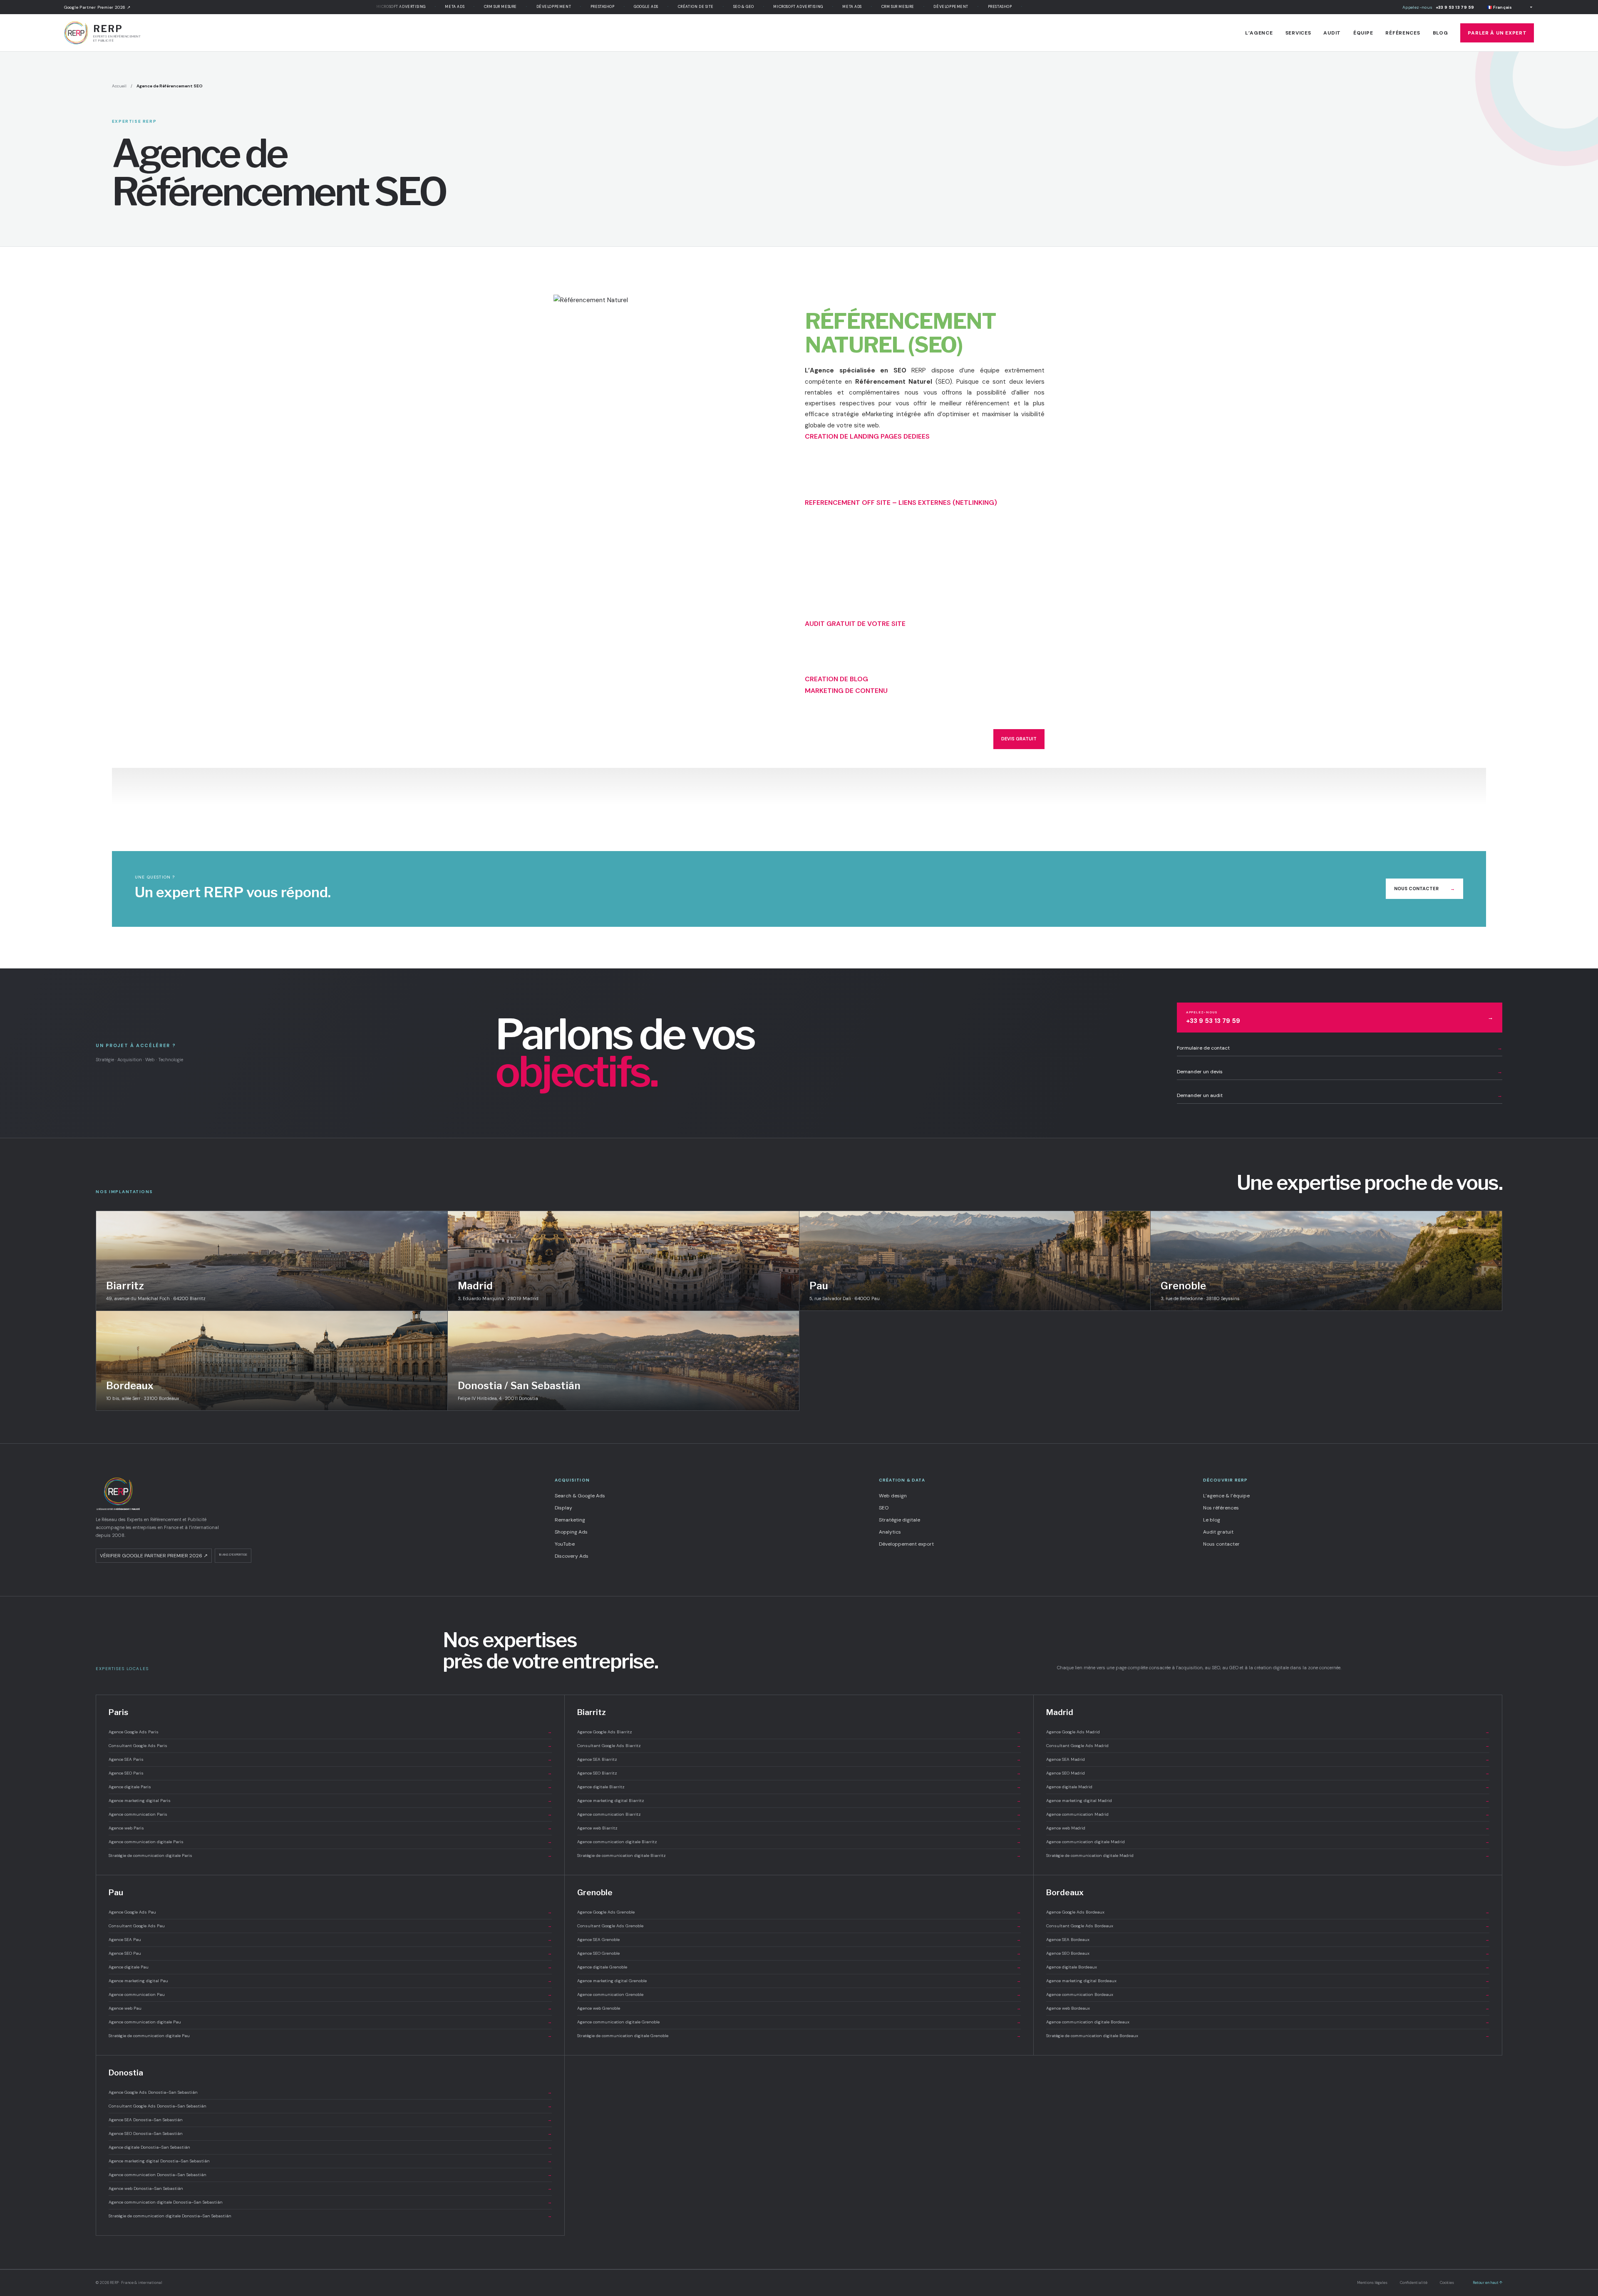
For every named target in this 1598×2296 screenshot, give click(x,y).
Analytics (890, 1532)
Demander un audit (1340, 1095)
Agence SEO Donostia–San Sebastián (330, 2133)
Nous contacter (1424, 889)
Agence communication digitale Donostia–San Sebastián (330, 2202)
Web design (893, 1496)
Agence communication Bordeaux (1268, 1994)
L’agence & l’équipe (1226, 1496)
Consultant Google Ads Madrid (1268, 1746)
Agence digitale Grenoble (799, 1967)
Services (1298, 33)
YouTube (565, 1544)
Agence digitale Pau (330, 1967)
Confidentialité (1414, 2283)
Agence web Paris (330, 1828)
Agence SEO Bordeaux (1268, 1953)
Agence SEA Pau (330, 1940)
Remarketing (570, 1520)
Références (1403, 33)
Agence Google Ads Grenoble (799, 1912)
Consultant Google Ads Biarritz (799, 1746)
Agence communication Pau (330, 1994)
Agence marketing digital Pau (330, 1981)
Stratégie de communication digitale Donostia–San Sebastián (330, 2216)
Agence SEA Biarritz (799, 1759)
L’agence (1259, 33)
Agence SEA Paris (330, 1759)
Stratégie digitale (899, 1520)
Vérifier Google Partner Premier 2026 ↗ (154, 1556)
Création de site (633, 7)
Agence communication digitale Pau (330, 2022)
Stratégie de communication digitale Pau (330, 2036)
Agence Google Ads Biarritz (799, 1732)
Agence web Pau (330, 2008)
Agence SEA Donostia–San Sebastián (330, 2120)
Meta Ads (392, 7)
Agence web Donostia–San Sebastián (330, 2188)
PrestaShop (540, 7)
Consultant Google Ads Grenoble (799, 1926)
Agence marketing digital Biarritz (799, 1801)
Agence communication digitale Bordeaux (1268, 2022)
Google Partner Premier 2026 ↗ (97, 7)
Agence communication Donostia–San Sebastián (330, 2175)
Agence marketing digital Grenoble (799, 1981)
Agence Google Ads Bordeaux (1268, 1912)
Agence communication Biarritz (799, 1814)
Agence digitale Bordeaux (1268, 1967)
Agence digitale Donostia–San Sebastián (330, 2147)
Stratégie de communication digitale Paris (330, 1855)
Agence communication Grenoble (799, 1994)
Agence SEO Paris (330, 1773)
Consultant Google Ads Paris (330, 1746)
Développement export (906, 1544)
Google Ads (583, 7)
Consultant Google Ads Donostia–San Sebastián (330, 2106)
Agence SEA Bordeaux (1268, 1940)
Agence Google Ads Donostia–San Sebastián (330, 2092)
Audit (1332, 33)
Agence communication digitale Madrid (1268, 1842)
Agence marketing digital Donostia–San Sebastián (330, 2161)
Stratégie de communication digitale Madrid (1268, 1855)
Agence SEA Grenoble (799, 1940)
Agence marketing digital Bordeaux (1268, 1981)
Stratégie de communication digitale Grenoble (799, 2036)
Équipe (1363, 33)
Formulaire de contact (1340, 1048)
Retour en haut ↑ (1488, 2283)
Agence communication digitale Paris (330, 1842)
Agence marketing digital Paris (330, 1801)
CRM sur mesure (438, 7)
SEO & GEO (681, 7)
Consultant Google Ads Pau (330, 1926)
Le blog (1212, 1520)
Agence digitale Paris (330, 1787)
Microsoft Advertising (735, 7)
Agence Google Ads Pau (330, 1912)
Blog (1440, 33)
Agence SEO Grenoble (799, 1953)
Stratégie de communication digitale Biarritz (799, 1855)
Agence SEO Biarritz (799, 1773)
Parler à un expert (1497, 33)
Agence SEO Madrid (1268, 1773)
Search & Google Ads (580, 1496)
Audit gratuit (1218, 1532)
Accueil (119, 86)
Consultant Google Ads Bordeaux (1268, 1926)
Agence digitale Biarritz (799, 1787)
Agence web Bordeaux (1268, 2008)
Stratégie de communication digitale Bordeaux (1268, 2036)
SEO (884, 1508)
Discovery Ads (572, 1556)
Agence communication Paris (330, 1814)
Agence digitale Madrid (1268, 1787)
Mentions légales (1372, 2283)
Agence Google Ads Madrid (1268, 1732)
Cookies (1447, 2283)
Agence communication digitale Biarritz (799, 1842)
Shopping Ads (571, 1532)
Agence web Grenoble (799, 2008)
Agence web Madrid (1268, 1828)
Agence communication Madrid (1268, 1814)
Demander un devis (1340, 1072)
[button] (867, 436)
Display (563, 1508)
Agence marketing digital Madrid (1268, 1801)
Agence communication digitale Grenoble (799, 2022)
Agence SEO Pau (330, 1953)
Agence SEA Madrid (1268, 1759)
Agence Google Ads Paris (330, 1732)
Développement (491, 7)
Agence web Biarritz (799, 1828)
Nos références (1221, 1508)
